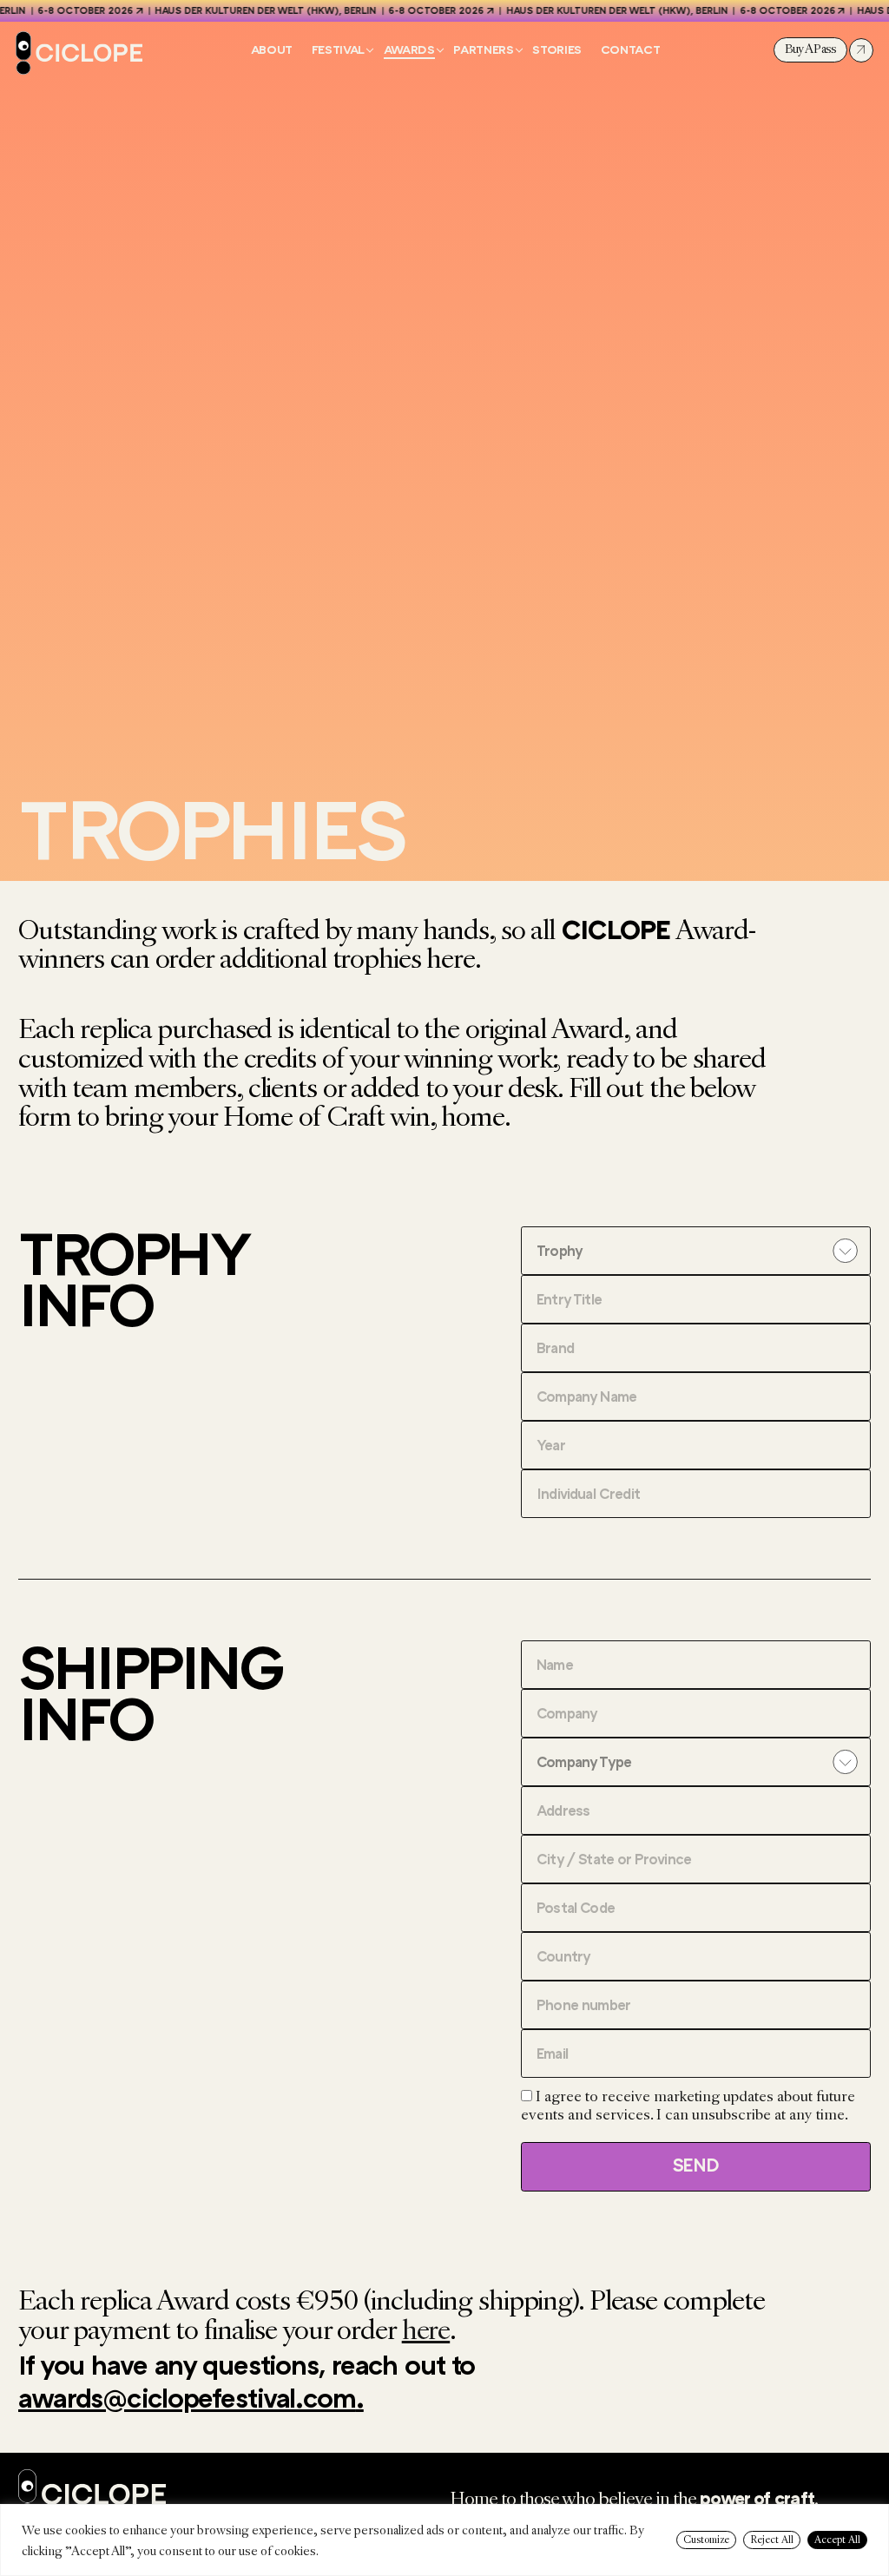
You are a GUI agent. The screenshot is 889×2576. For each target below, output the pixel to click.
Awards (409, 50)
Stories (557, 50)
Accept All (837, 2540)
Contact (631, 50)
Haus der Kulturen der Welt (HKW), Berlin (251, 11)
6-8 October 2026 (71, 11)
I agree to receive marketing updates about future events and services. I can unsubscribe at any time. (688, 2106)
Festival (338, 50)
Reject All (772, 2540)
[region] (444, 2540)
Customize (706, 2540)
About (272, 50)
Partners (483, 50)
